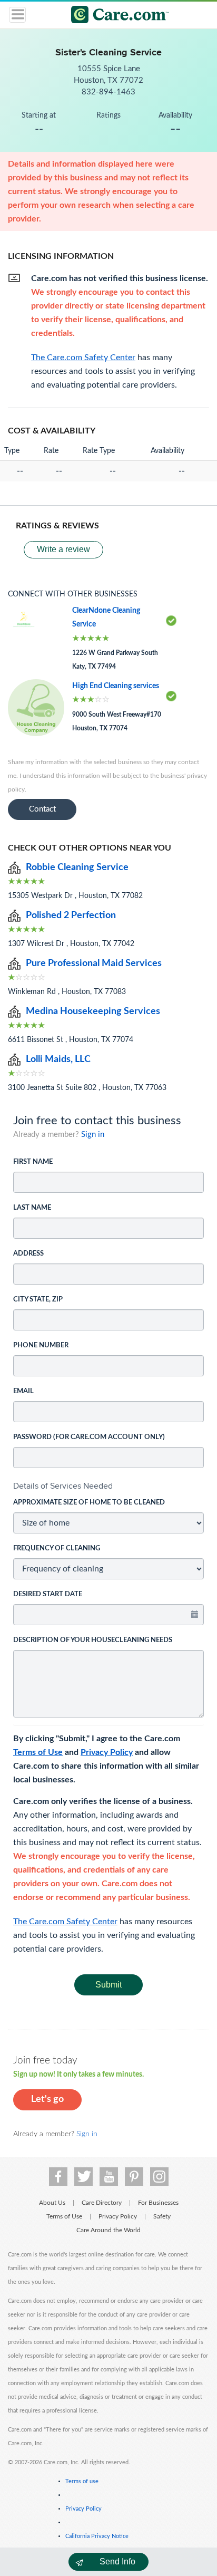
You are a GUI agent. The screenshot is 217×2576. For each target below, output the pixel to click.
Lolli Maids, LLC (58, 1059)
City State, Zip (38, 1300)
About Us (52, 2203)
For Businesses (158, 2203)
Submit (108, 1985)
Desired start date (48, 1594)
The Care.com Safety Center (65, 1922)
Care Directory (102, 2203)
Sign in (93, 1135)
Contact (42, 809)
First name (33, 1162)
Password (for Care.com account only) (89, 1437)
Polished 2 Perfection (71, 915)
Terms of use (82, 2481)
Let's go (47, 2099)
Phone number (41, 1345)
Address (28, 1254)
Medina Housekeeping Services (93, 1011)
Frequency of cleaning (57, 1549)
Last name (32, 1208)
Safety (162, 2216)
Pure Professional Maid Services (94, 963)
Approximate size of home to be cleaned (89, 1503)
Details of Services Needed (63, 1486)
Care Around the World (108, 2230)
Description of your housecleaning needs (93, 1640)
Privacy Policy (107, 1752)
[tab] (108, 1486)
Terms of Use (38, 1752)
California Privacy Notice (97, 2536)
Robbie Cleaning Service (77, 867)
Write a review (63, 549)
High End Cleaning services (116, 686)
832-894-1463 (108, 92)
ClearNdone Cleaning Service (106, 618)
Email (23, 1391)
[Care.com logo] (115, 16)
